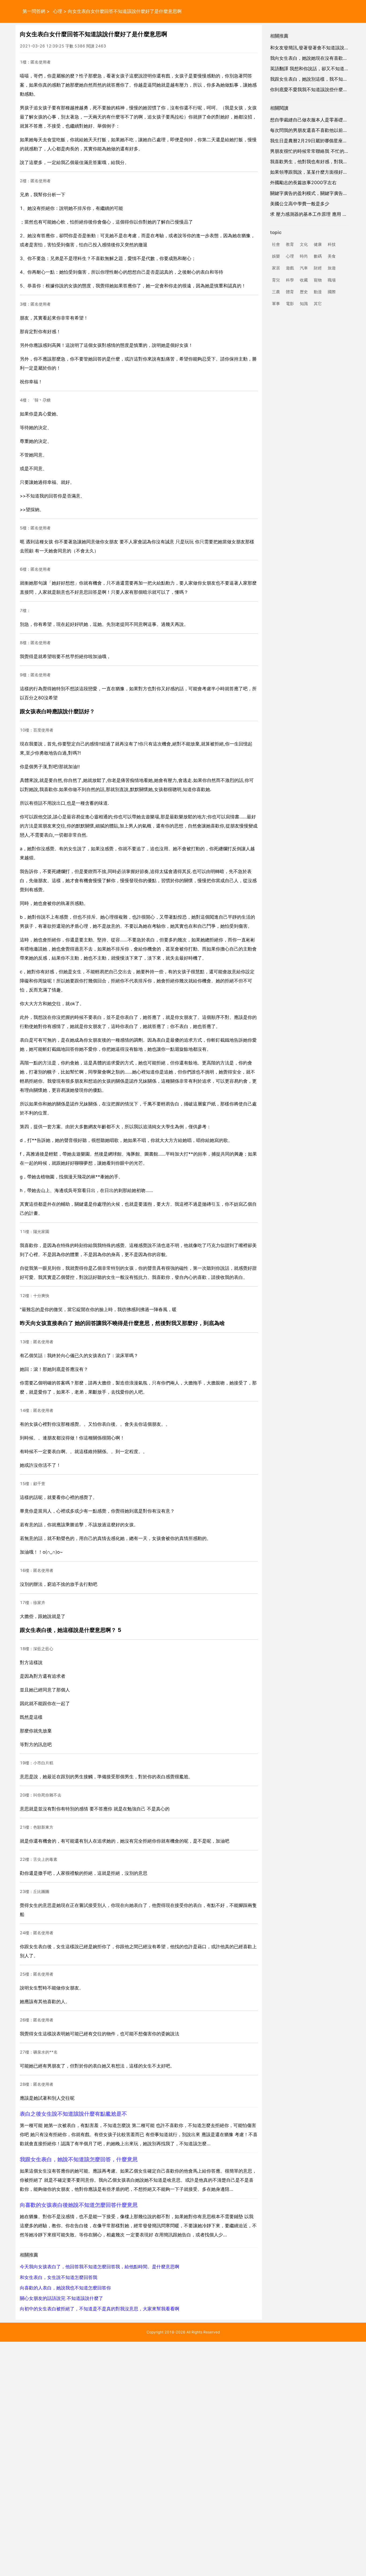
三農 (276, 292)
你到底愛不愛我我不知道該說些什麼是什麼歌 (316, 90)
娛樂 (276, 256)
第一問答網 (34, 11)
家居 (276, 268)
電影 (290, 304)
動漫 (318, 292)
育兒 (276, 280)
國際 (332, 292)
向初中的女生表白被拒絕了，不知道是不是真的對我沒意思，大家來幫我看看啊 (100, 2309)
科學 (290, 280)
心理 (58, 11)
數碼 (318, 256)
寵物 (318, 280)
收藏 (304, 280)
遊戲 (290, 268)
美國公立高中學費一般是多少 (300, 204)
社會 (276, 244)
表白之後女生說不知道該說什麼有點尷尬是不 (73, 2114)
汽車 (304, 268)
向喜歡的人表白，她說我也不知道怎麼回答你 (65, 2288)
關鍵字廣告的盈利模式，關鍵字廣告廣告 (311, 193)
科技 (332, 244)
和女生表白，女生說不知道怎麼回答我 (59, 2277)
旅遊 (332, 268)
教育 (290, 244)
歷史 (304, 292)
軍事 (276, 304)
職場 (332, 280)
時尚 (304, 256)
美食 (332, 256)
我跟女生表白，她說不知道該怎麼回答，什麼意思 (79, 2159)
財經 (318, 268)
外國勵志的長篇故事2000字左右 (303, 183)
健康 (318, 244)
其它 (318, 304)
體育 (290, 292)
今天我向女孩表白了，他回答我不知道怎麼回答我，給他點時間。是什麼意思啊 (100, 2267)
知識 (304, 304)
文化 (304, 244)
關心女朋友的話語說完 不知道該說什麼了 (61, 2298)
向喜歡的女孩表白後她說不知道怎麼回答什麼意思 (79, 2205)
